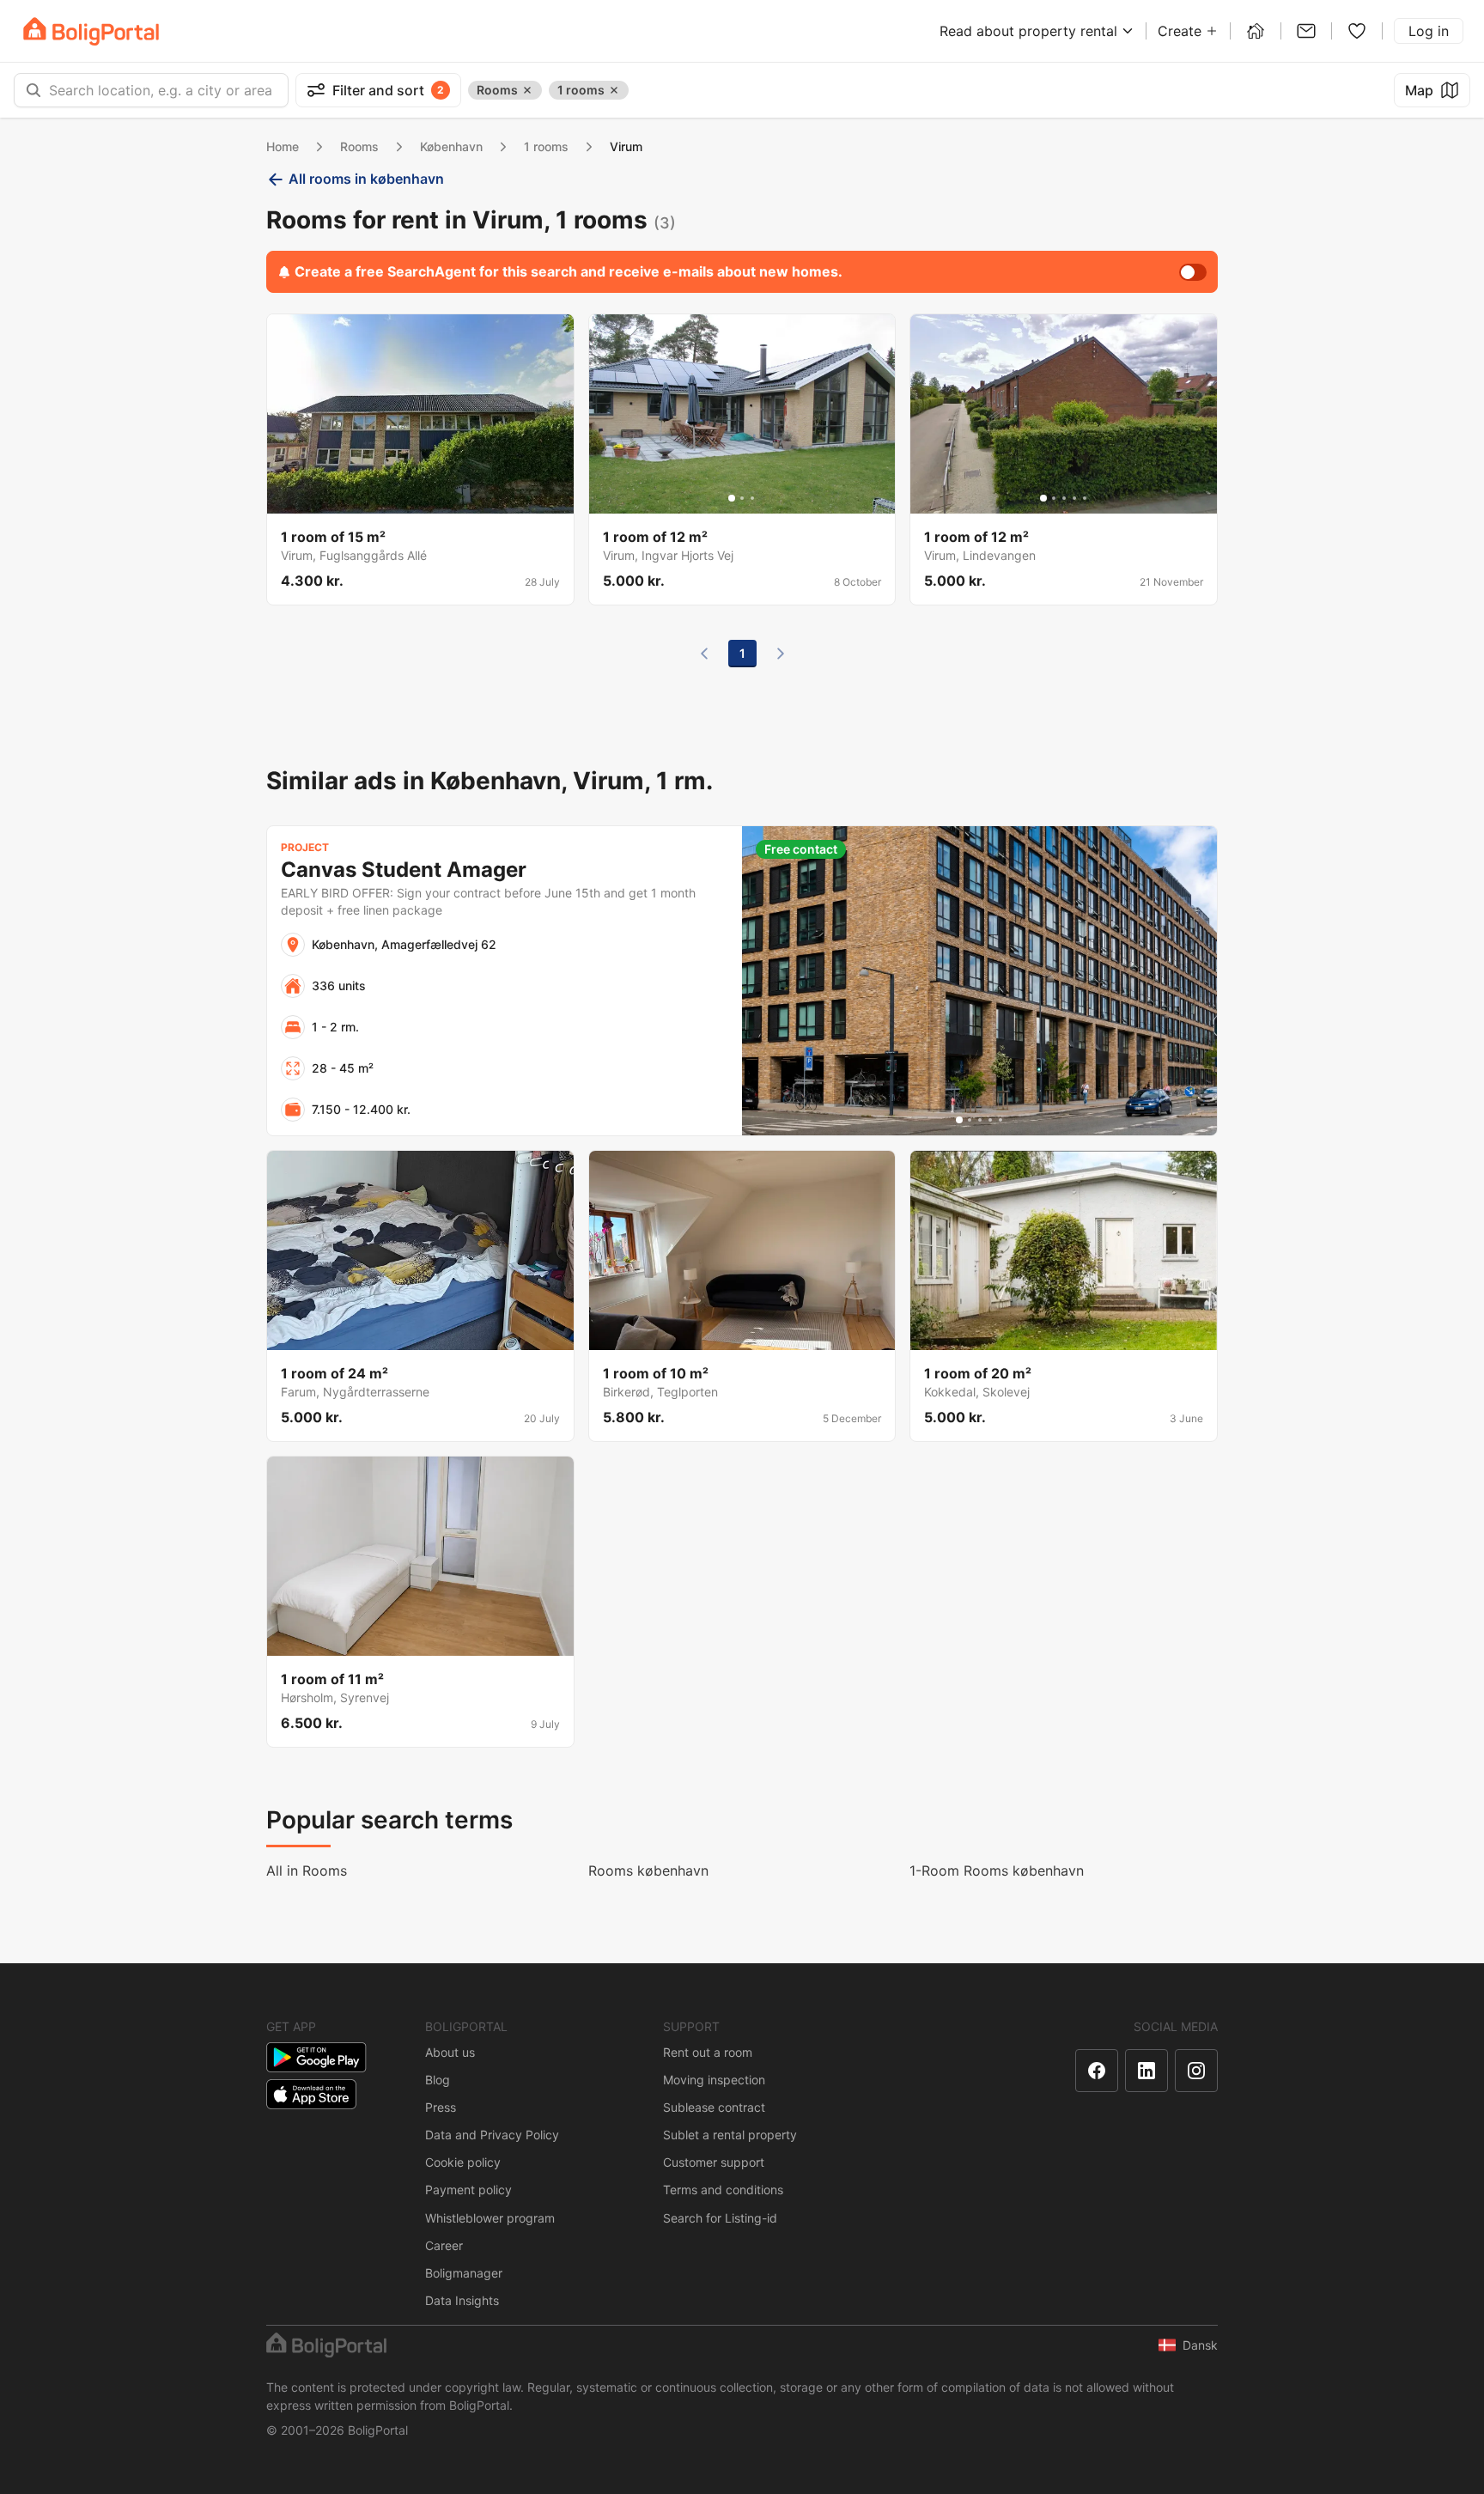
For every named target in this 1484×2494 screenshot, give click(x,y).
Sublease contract (714, 2107)
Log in (1429, 31)
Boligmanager (464, 2273)
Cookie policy (463, 2162)
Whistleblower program (490, 2218)
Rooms (359, 146)
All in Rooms (307, 1870)
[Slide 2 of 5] (1054, 498)
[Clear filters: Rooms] (527, 90)
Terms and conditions (723, 2190)
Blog (438, 2080)
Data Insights (462, 2300)
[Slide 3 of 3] (752, 498)
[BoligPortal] (91, 31)
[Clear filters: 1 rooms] (614, 90)
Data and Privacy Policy (492, 2135)
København (451, 146)
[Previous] (704, 654)
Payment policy (468, 2190)
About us (450, 2052)
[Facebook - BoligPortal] (1097, 2071)
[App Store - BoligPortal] (311, 2094)
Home (283, 146)
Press (441, 2107)
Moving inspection (714, 2080)
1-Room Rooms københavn (997, 1870)
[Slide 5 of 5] (1085, 498)
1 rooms (546, 146)
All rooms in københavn (366, 179)
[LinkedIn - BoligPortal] (1146, 2071)
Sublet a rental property (730, 2135)
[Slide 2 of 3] (742, 498)
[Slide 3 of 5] (1064, 498)
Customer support (714, 2162)
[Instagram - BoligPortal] (1196, 2071)
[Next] (781, 654)
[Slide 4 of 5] (1074, 498)
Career (444, 2245)
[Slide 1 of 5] (1043, 498)
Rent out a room (708, 2052)
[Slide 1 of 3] (732, 498)
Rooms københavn (648, 1870)
